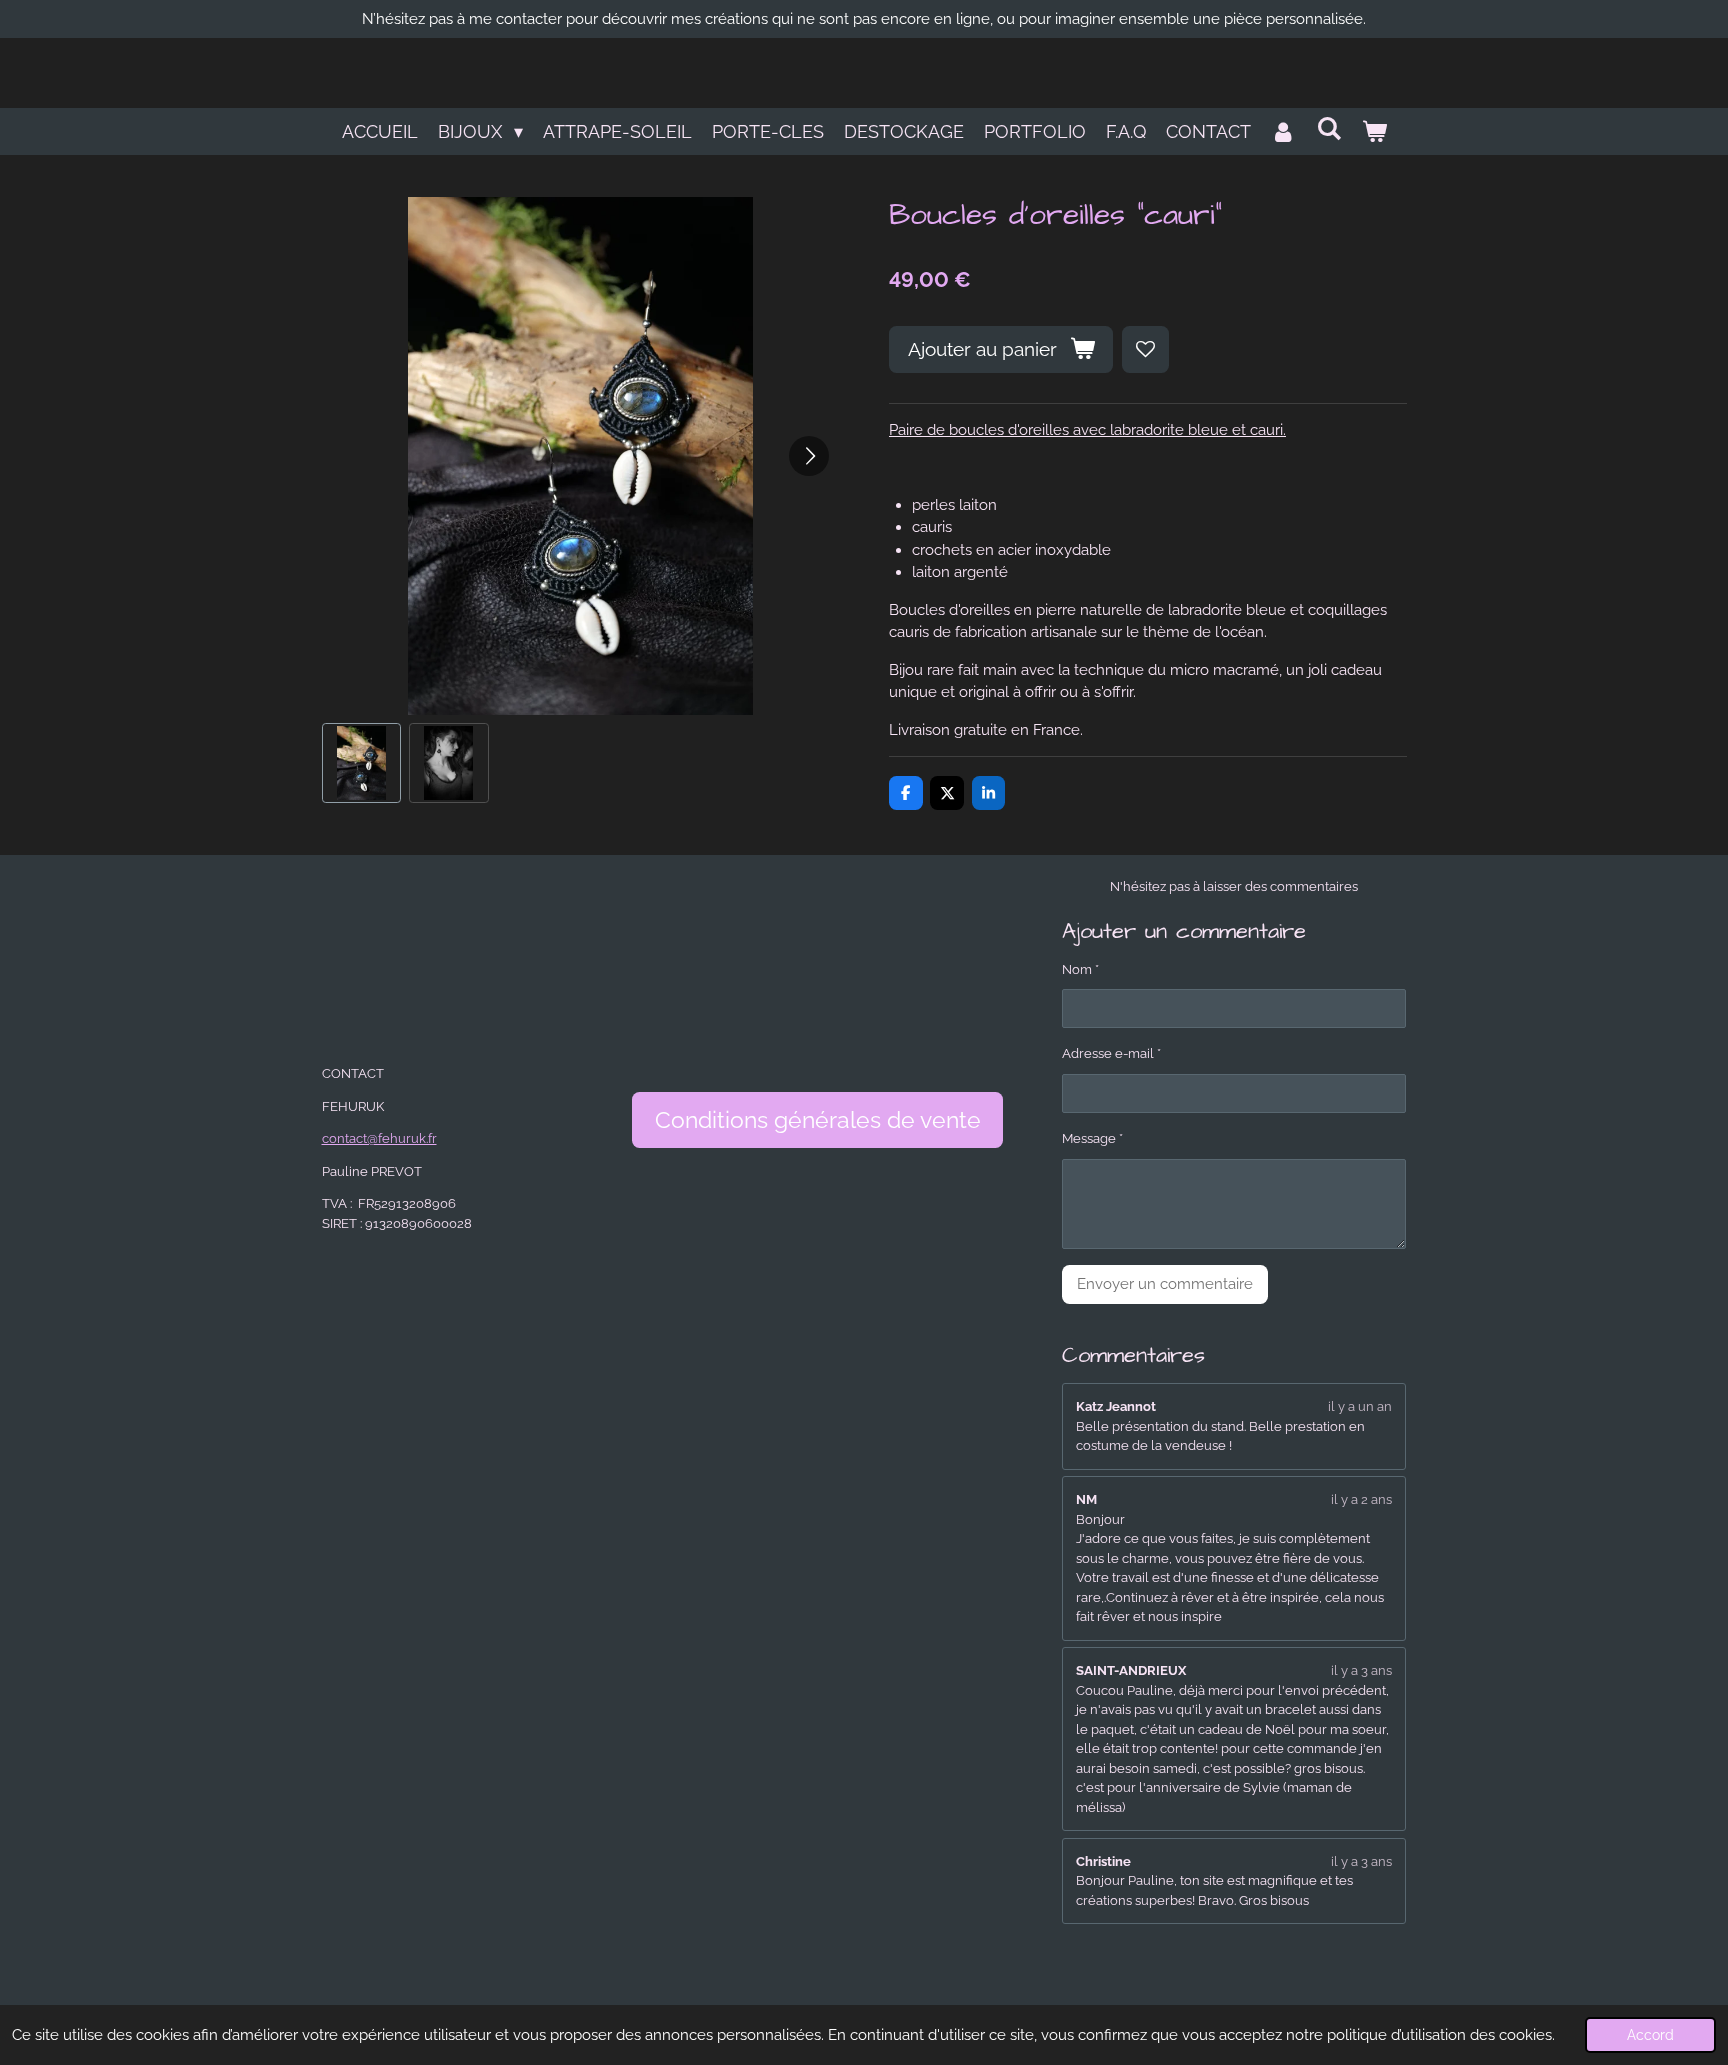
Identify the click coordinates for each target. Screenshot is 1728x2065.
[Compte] (1283, 131)
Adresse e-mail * (1111, 1053)
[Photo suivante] (809, 456)
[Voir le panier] (1373, 131)
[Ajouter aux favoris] (1145, 349)
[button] (362, 763)
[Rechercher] (1328, 128)
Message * (1092, 1138)
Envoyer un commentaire (1165, 1284)
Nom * (1080, 969)
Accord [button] (1650, 2035)
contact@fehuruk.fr (379, 1138)
